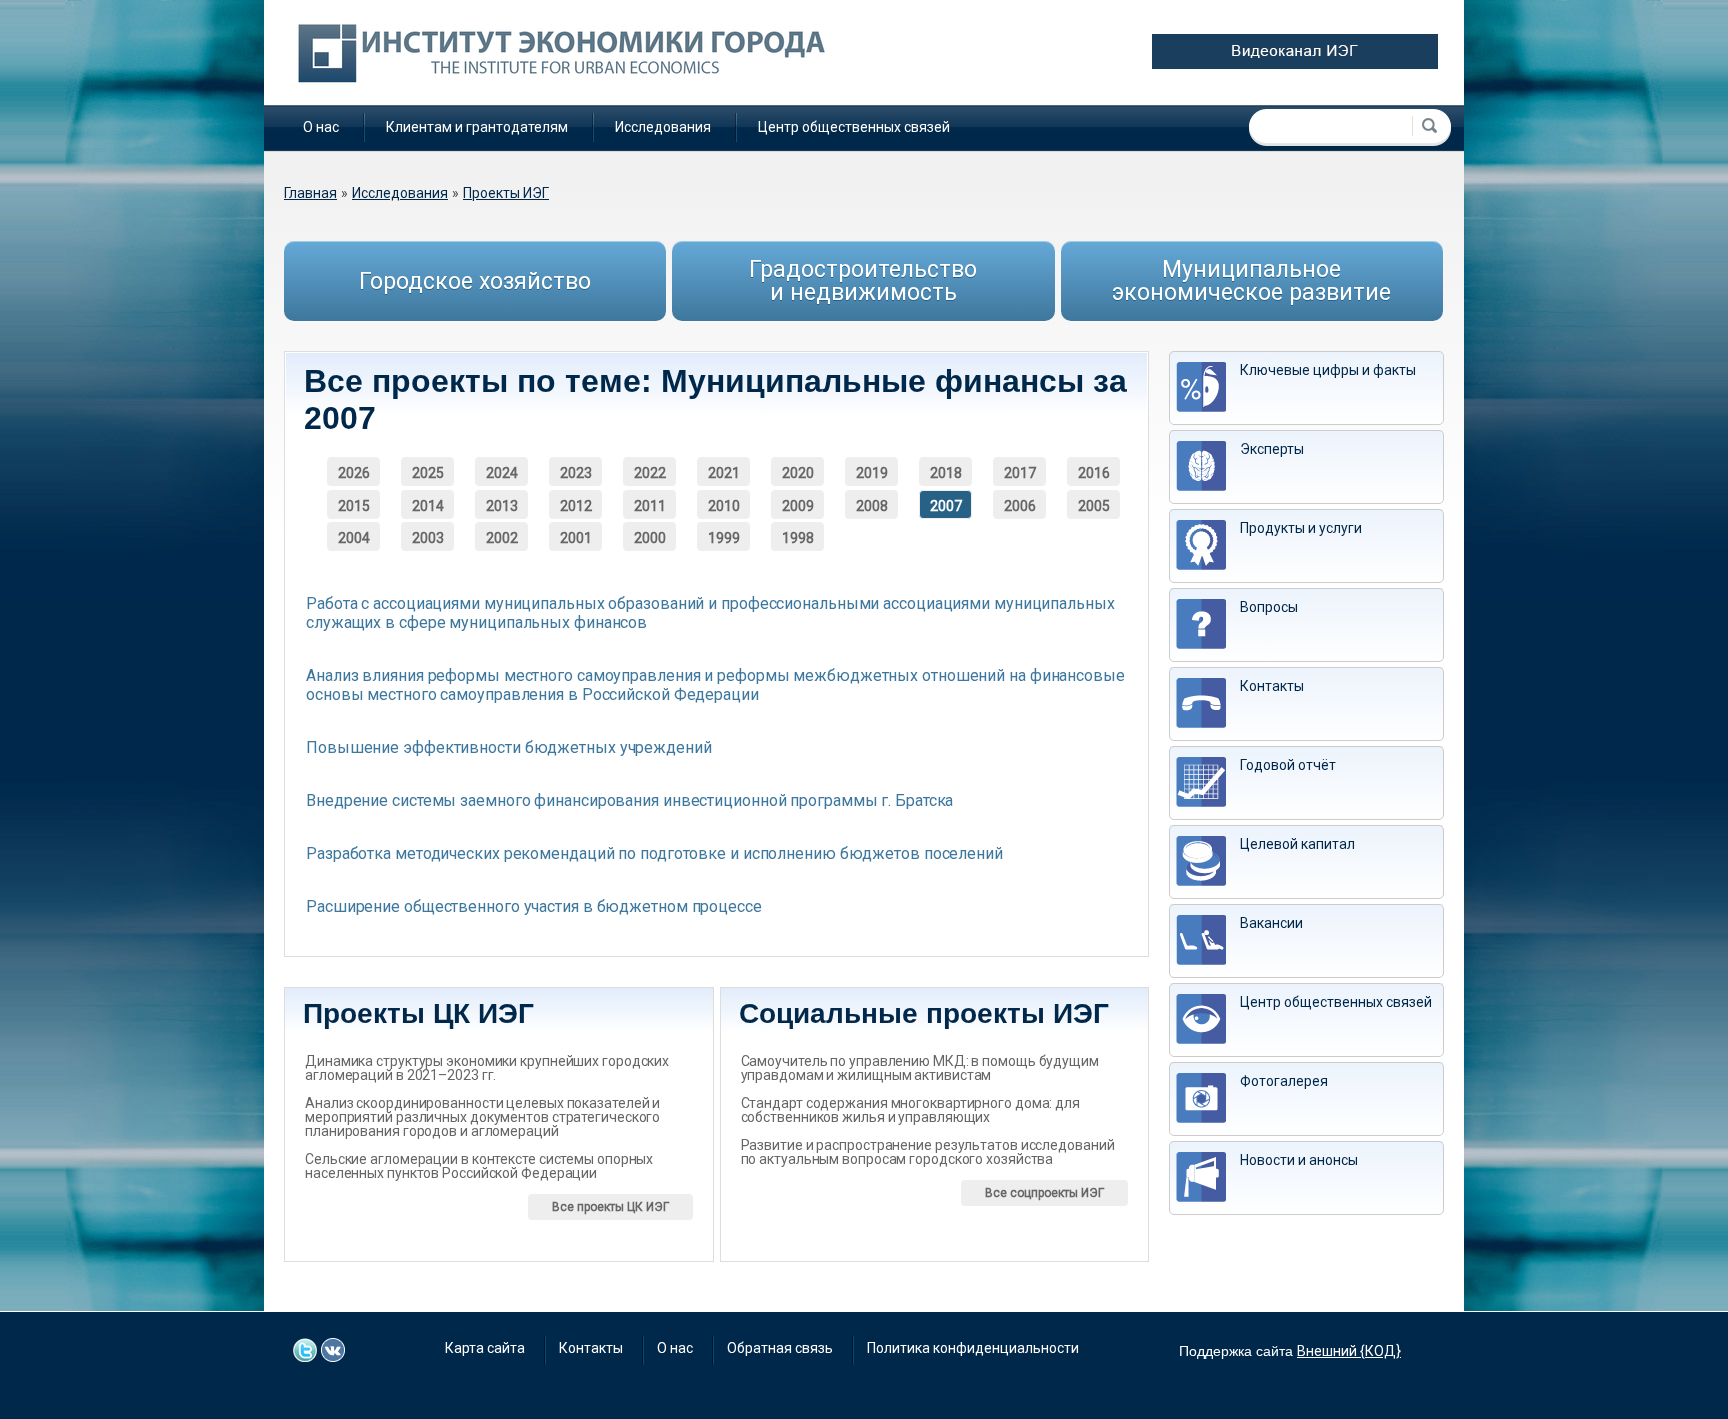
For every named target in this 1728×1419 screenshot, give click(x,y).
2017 (1020, 473)
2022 (650, 473)
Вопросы (1269, 607)
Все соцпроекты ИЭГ (1044, 1193)
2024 (502, 473)
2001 (576, 538)
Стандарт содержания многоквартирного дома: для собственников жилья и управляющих (910, 1110)
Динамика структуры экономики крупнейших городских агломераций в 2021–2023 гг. (487, 1068)
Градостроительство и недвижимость (863, 281)
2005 (1094, 506)
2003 (428, 538)
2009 (798, 506)
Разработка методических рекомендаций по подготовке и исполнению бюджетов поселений (654, 853)
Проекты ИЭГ (506, 193)
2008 (872, 506)
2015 (354, 506)
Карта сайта (485, 1348)
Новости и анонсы (1299, 1160)
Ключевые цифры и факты (1328, 370)
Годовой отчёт (1288, 765)
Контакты (1272, 686)
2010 (724, 506)
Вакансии (1271, 923)
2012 (576, 506)
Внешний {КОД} (1349, 1351)
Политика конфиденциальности (973, 1348)
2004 (354, 538)
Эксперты (1272, 449)
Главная (310, 193)
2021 (724, 473)
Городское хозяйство (475, 281)
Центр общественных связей (854, 127)
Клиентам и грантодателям (477, 127)
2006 (1020, 506)
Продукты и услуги (1301, 528)
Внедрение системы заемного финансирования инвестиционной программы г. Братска (629, 800)
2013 (502, 506)
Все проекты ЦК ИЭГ (610, 1207)
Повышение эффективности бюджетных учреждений (509, 747)
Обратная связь (780, 1348)
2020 (798, 473)
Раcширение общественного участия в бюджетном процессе (534, 906)
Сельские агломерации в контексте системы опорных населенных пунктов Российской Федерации (479, 1166)
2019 (872, 473)
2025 (428, 473)
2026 (354, 473)
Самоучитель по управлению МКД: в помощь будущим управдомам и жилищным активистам (920, 1068)
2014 (428, 506)
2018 (946, 473)
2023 (576, 473)
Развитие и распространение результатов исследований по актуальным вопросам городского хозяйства (928, 1152)
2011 (650, 506)
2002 (502, 538)
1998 (798, 538)
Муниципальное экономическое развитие (1251, 281)
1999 (724, 538)
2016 (1094, 473)
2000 (650, 538)
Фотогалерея (1284, 1081)
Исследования (663, 127)
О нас (321, 127)
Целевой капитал (1297, 844)
